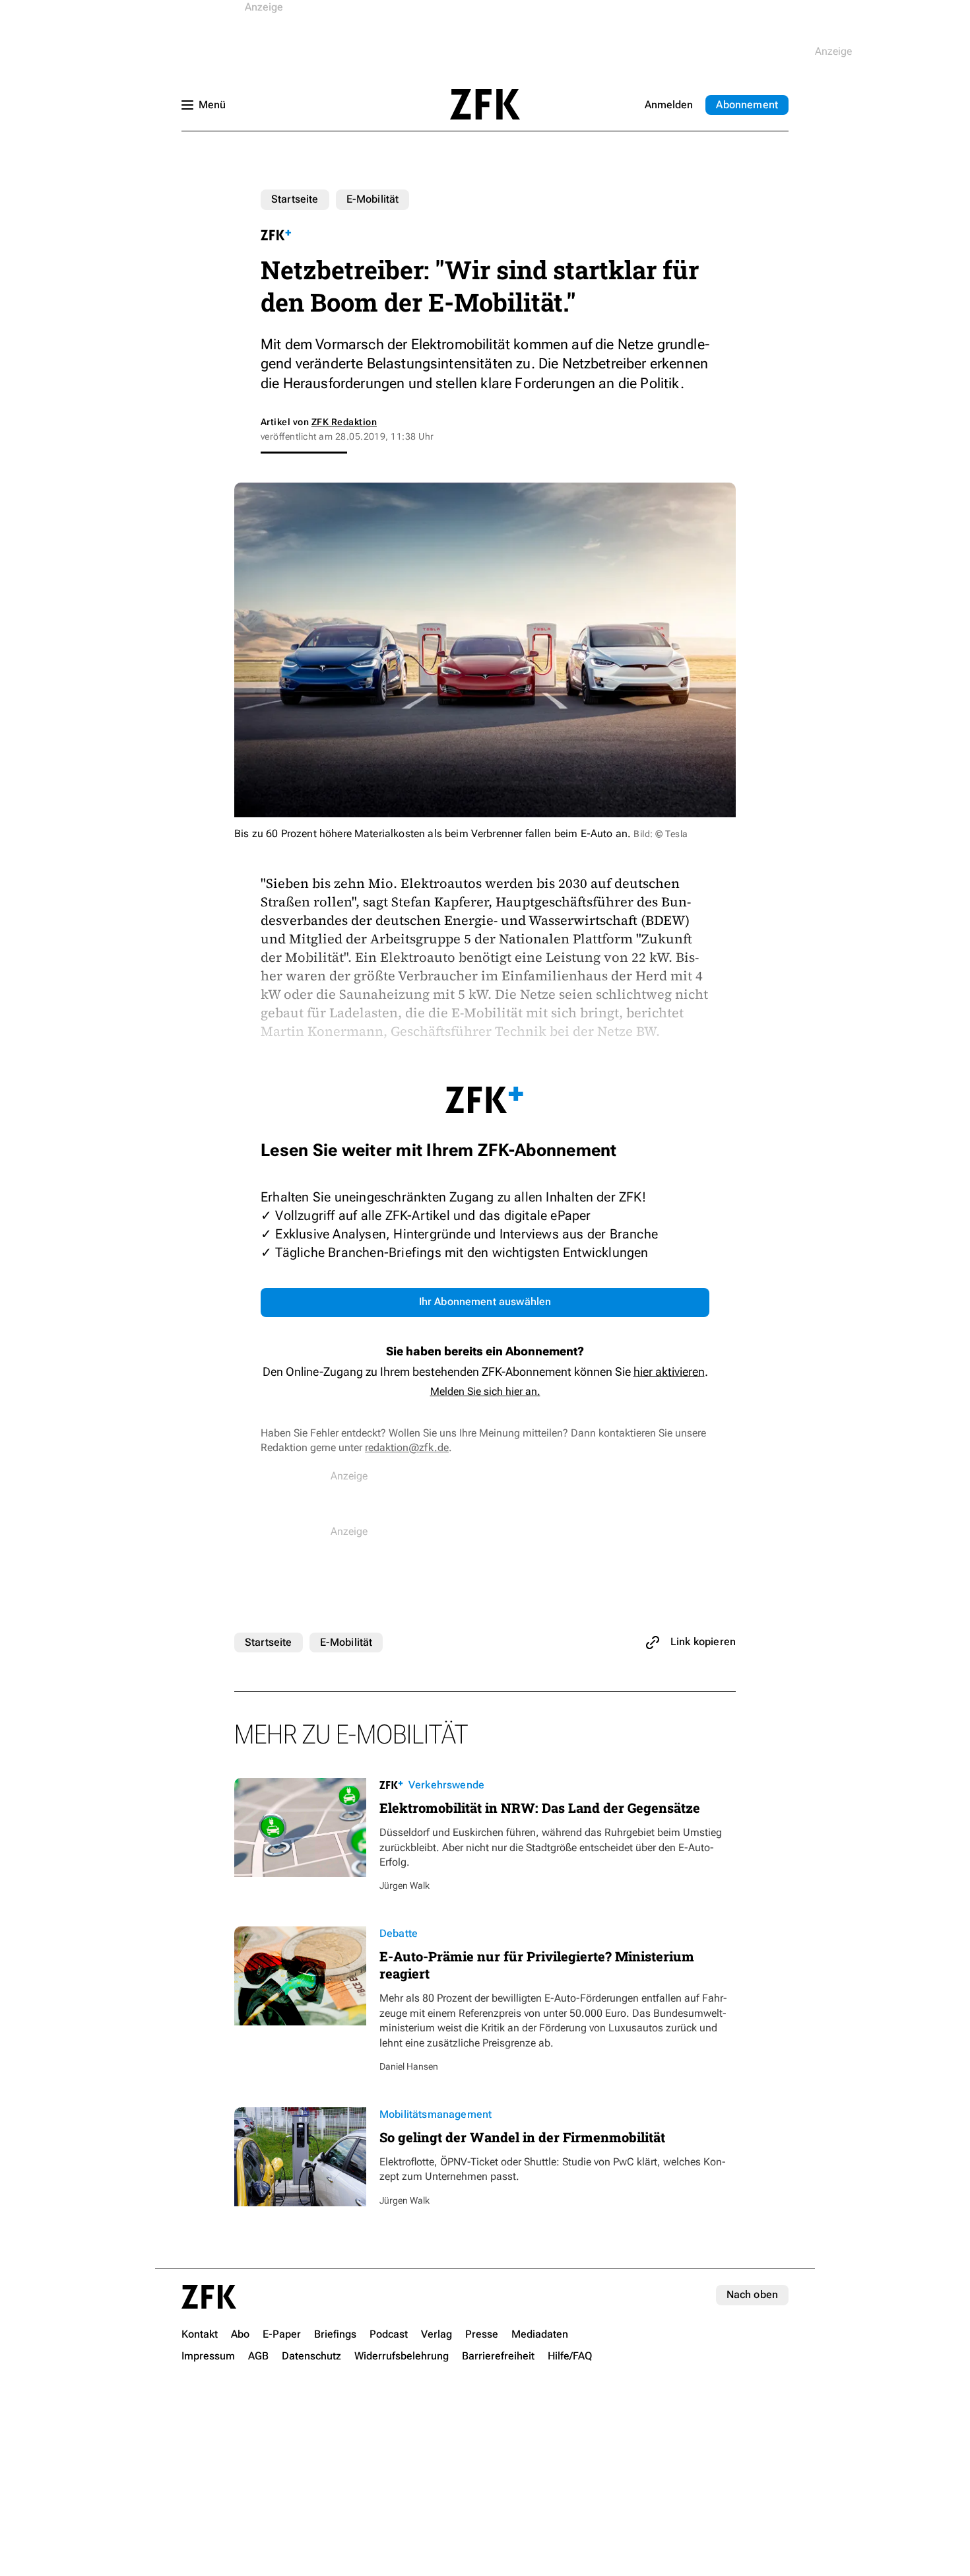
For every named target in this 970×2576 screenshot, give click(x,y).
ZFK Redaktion (344, 422)
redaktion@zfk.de (407, 1447)
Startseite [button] (485, 104)
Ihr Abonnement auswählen (485, 1302)
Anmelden (669, 105)
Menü (212, 105)
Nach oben (752, 2294)
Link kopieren (703, 1642)
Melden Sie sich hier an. (485, 1391)
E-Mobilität (373, 199)
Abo (747, 105)
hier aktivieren (669, 1372)
